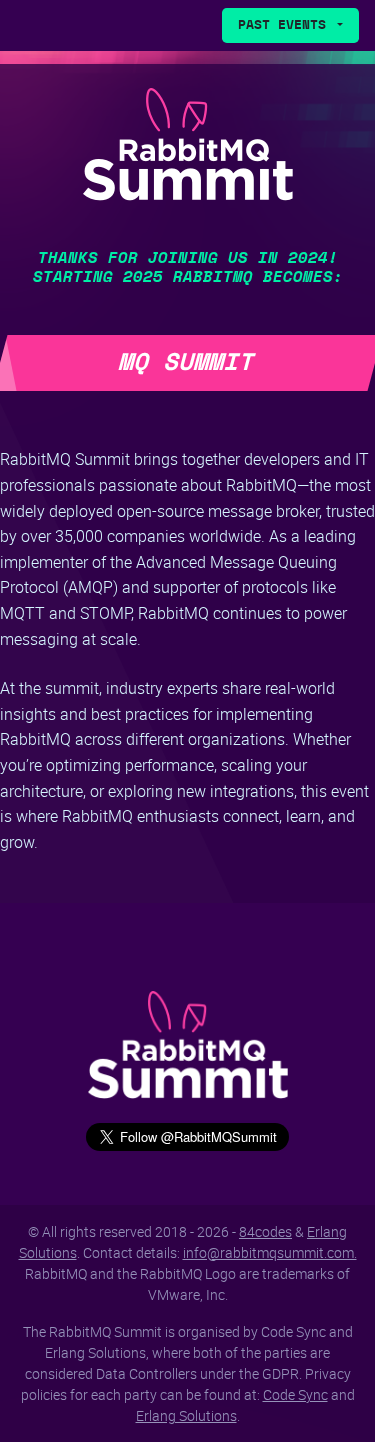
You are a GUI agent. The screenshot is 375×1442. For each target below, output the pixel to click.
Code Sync (295, 1394)
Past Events (286, 25)
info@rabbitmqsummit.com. (270, 1252)
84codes (265, 1231)
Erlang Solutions (186, 1415)
